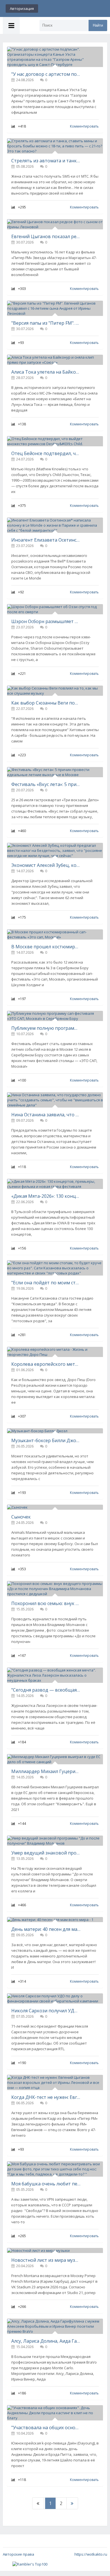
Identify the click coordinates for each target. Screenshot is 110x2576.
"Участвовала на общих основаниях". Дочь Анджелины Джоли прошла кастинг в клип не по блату (46, 2428)
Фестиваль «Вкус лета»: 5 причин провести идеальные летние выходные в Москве (46, 784)
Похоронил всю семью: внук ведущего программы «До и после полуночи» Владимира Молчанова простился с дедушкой (46, 1603)
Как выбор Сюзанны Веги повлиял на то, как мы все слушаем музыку (46, 703)
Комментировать (84, 126)
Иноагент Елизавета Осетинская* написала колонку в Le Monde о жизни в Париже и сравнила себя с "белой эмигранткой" (46, 540)
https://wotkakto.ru (91, 2554)
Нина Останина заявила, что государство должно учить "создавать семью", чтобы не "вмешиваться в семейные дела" (46, 1115)
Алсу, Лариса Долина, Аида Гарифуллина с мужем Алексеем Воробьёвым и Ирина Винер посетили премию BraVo (46, 2341)
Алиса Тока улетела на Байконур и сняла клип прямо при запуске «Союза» (46, 372)
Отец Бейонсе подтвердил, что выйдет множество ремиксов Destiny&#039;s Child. (46, 453)
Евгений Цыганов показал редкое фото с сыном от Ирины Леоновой (46, 236)
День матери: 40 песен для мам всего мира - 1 (46, 1929)
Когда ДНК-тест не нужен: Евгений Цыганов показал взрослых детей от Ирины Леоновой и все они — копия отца (46, 2097)
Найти (98, 25)
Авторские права (18, 2554)
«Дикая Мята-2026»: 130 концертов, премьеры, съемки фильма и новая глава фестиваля (46, 1196)
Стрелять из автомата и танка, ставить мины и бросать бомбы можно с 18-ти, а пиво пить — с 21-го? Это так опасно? (46, 161)
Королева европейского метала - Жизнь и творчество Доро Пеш (46, 1364)
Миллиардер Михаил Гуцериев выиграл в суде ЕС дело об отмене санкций (46, 1771)
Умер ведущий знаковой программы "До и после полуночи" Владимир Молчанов (46, 1853)
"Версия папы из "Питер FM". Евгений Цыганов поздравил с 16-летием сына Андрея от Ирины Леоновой (46, 323)
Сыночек (21, 1517)
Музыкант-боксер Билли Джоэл (46, 1440)
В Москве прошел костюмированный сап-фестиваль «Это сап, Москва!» (46, 947)
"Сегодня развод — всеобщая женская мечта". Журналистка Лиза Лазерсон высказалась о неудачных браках (46, 1690)
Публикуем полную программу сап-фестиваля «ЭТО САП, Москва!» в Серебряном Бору (46, 1028)
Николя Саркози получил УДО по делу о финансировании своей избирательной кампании (46, 2011)
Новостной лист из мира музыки (46, 2260)
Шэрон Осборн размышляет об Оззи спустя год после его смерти (46, 621)
